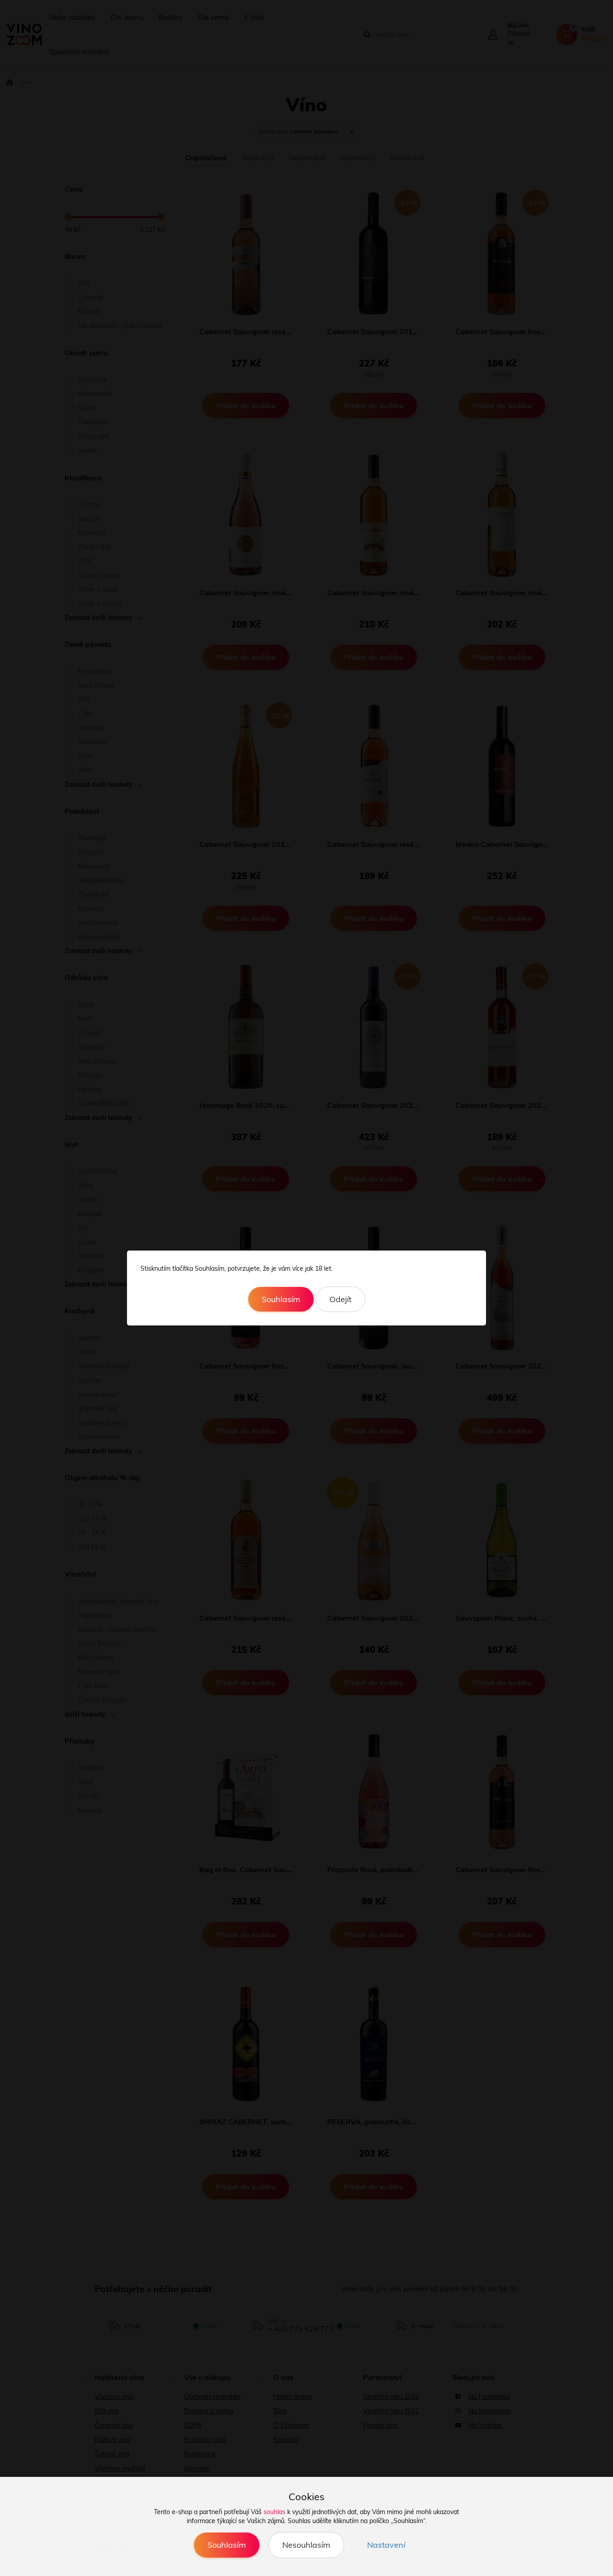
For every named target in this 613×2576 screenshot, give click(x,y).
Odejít (340, 1299)
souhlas (274, 2512)
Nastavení (386, 2545)
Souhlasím (281, 1299)
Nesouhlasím (306, 2545)
